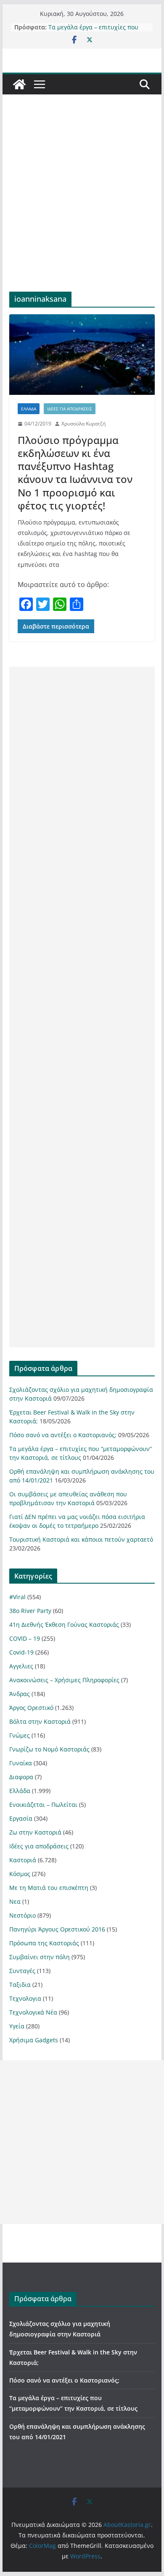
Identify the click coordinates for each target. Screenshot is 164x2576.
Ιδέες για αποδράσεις (70, 409)
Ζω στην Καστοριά (35, 1832)
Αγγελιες (21, 1666)
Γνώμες (20, 1735)
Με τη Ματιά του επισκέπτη (49, 1888)
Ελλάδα (29, 409)
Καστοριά (23, 1860)
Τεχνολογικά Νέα (33, 2012)
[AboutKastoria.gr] (19, 84)
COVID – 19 (25, 1638)
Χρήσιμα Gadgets (34, 2040)
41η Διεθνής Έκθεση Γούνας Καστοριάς (64, 1625)
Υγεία (17, 2026)
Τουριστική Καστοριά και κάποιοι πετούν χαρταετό (81, 1539)
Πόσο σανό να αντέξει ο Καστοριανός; (63, 1435)
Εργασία (21, 1818)
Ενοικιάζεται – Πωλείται (43, 1805)
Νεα (15, 1901)
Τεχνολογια (25, 1998)
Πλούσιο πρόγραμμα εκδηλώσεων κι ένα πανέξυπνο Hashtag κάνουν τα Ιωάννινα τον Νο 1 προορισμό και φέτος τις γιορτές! (75, 473)
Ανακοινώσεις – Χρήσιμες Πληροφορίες (64, 1680)
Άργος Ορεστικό (31, 1708)
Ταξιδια (20, 1985)
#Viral (17, 1597)
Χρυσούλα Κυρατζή (83, 424)
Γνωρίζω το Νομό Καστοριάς (49, 1749)
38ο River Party (30, 1611)
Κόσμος (20, 1874)
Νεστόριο (22, 1915)
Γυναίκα (21, 1763)
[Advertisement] (82, 206)
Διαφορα (21, 1777)
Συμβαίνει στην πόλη (40, 1957)
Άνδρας (20, 1694)
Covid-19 (21, 1652)
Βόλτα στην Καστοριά (40, 1721)
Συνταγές (22, 1971)
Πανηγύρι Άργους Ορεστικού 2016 (57, 1929)
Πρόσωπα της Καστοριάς (44, 1943)
